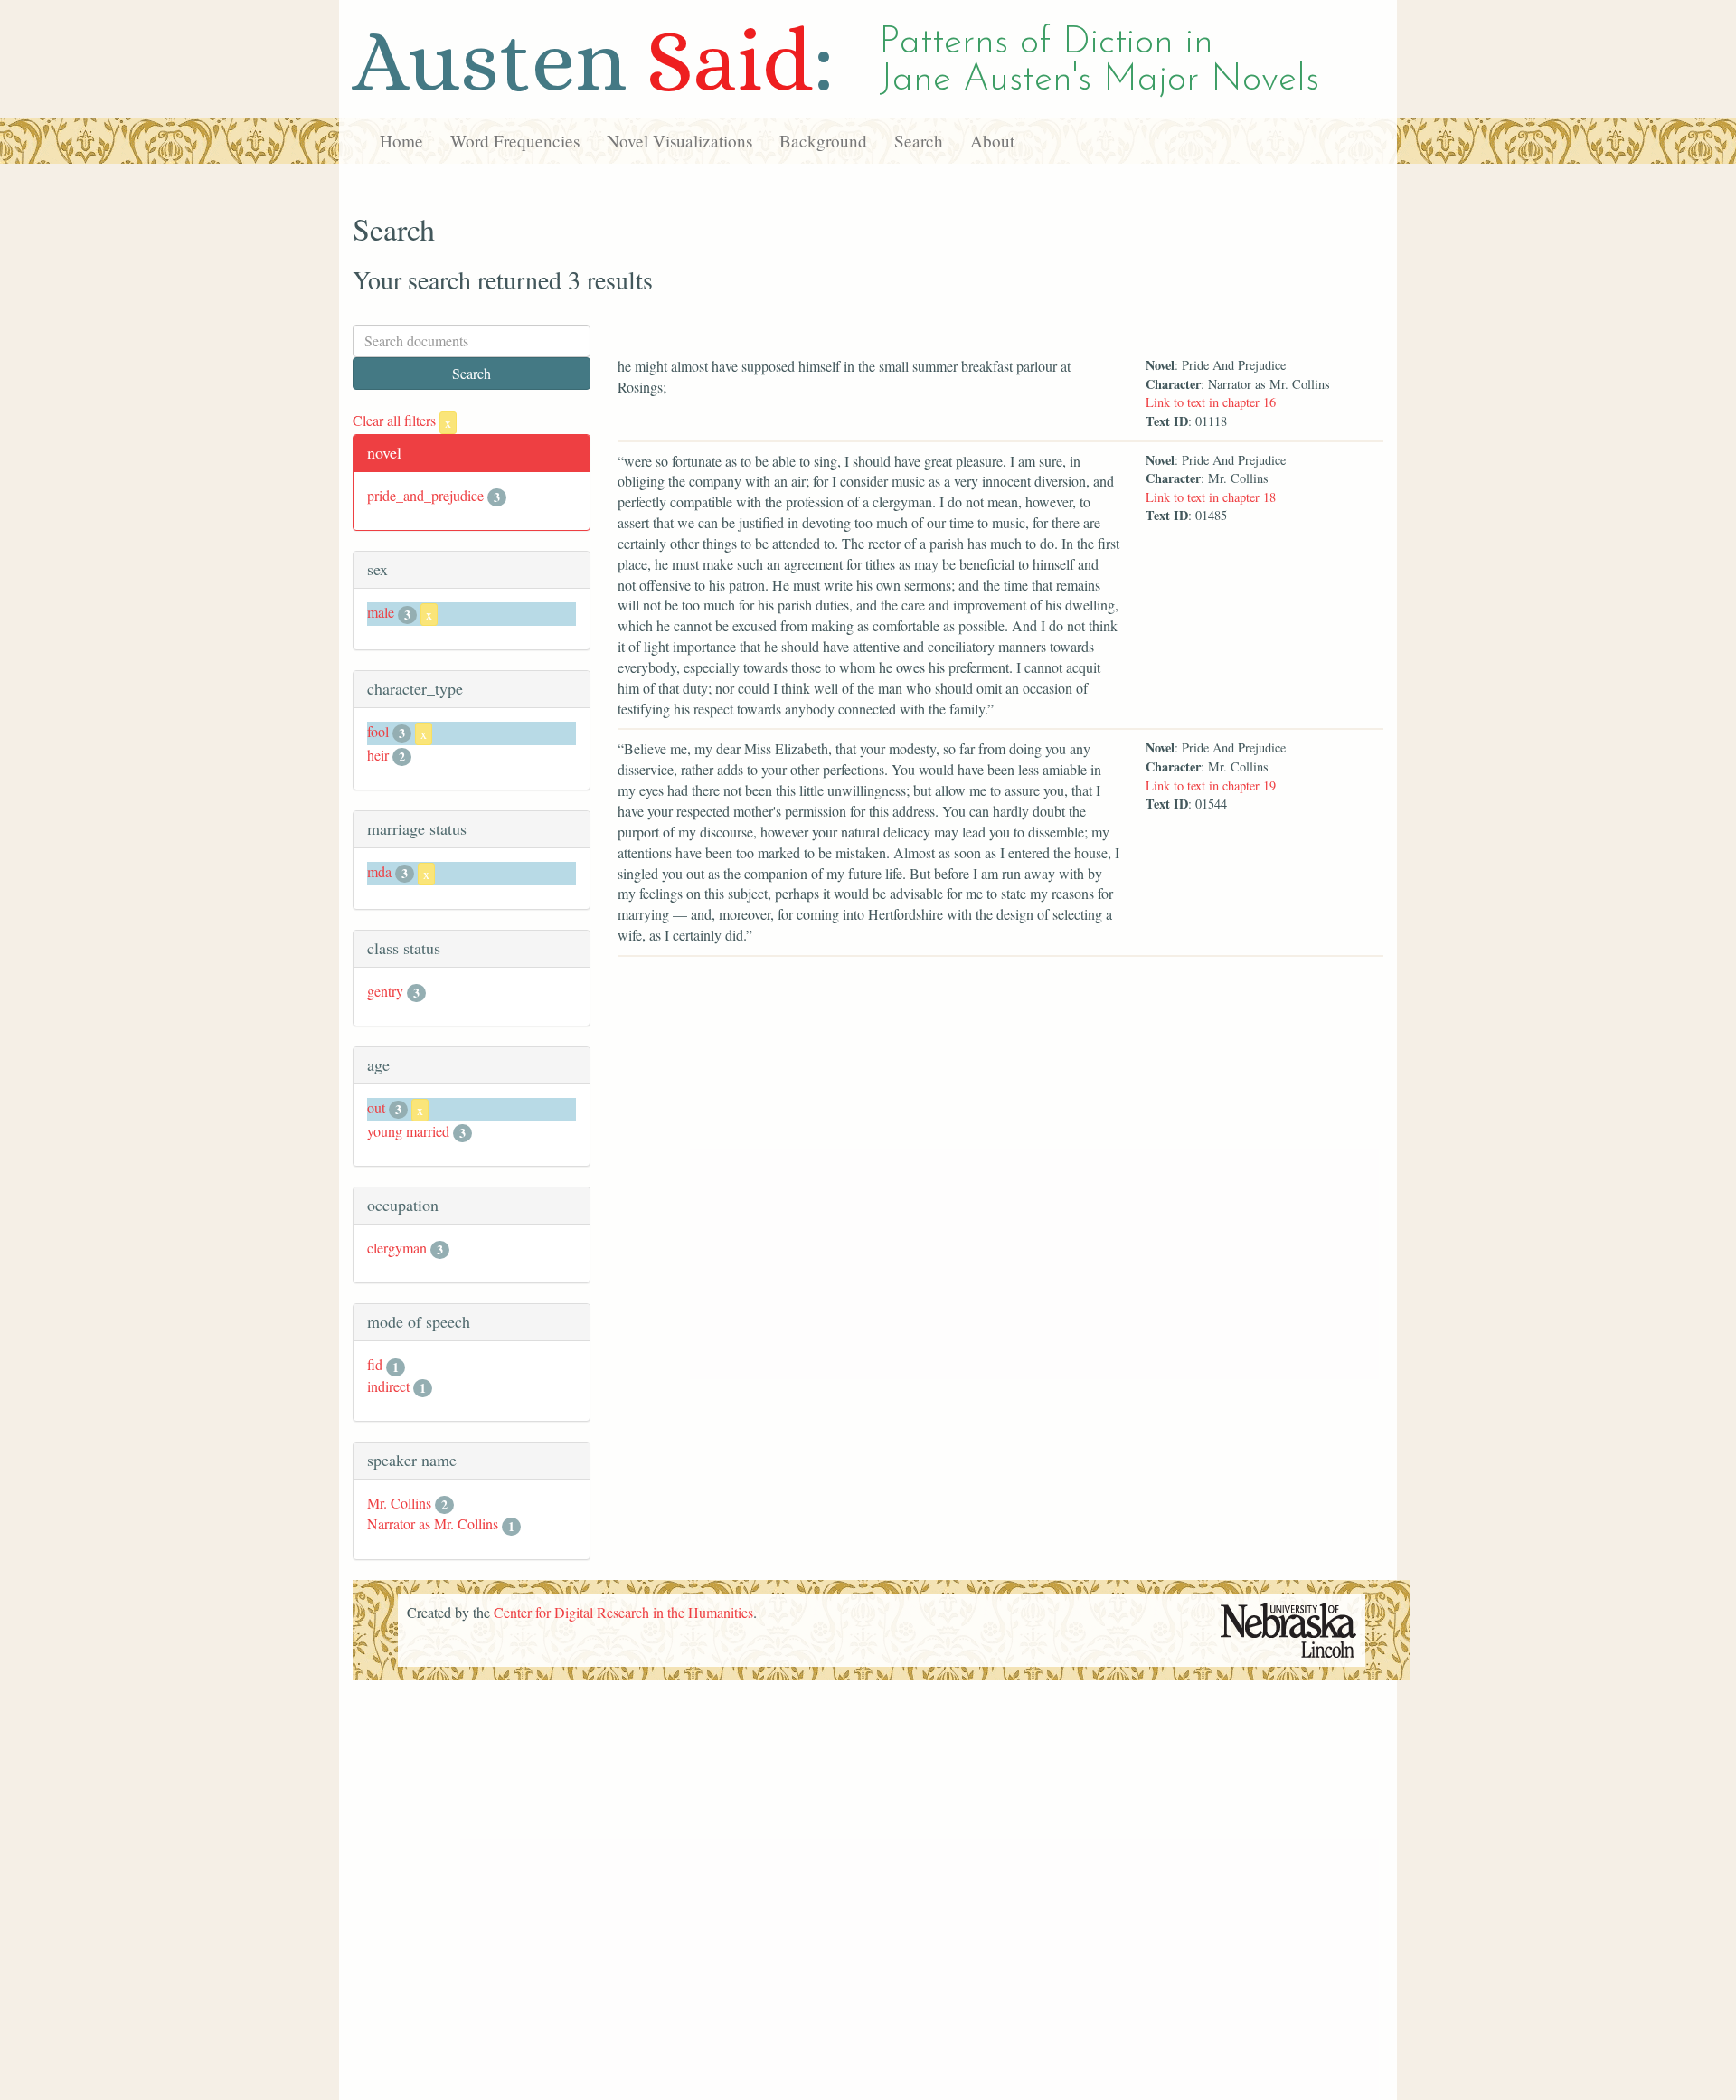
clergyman (397, 1248)
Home (401, 141)
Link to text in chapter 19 (1211, 785)
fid (375, 1364)
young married (408, 1131)
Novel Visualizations (679, 141)
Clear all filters (402, 420)
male (381, 612)
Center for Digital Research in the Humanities (623, 1612)
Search (919, 141)
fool (378, 731)
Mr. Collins (399, 1503)
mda (379, 871)
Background (823, 141)
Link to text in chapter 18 (1211, 497)
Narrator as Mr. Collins (433, 1523)
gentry (385, 991)
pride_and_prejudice (425, 495)
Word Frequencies (515, 141)
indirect (388, 1386)
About (992, 141)
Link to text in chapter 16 (1211, 402)
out (376, 1107)
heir (378, 755)
